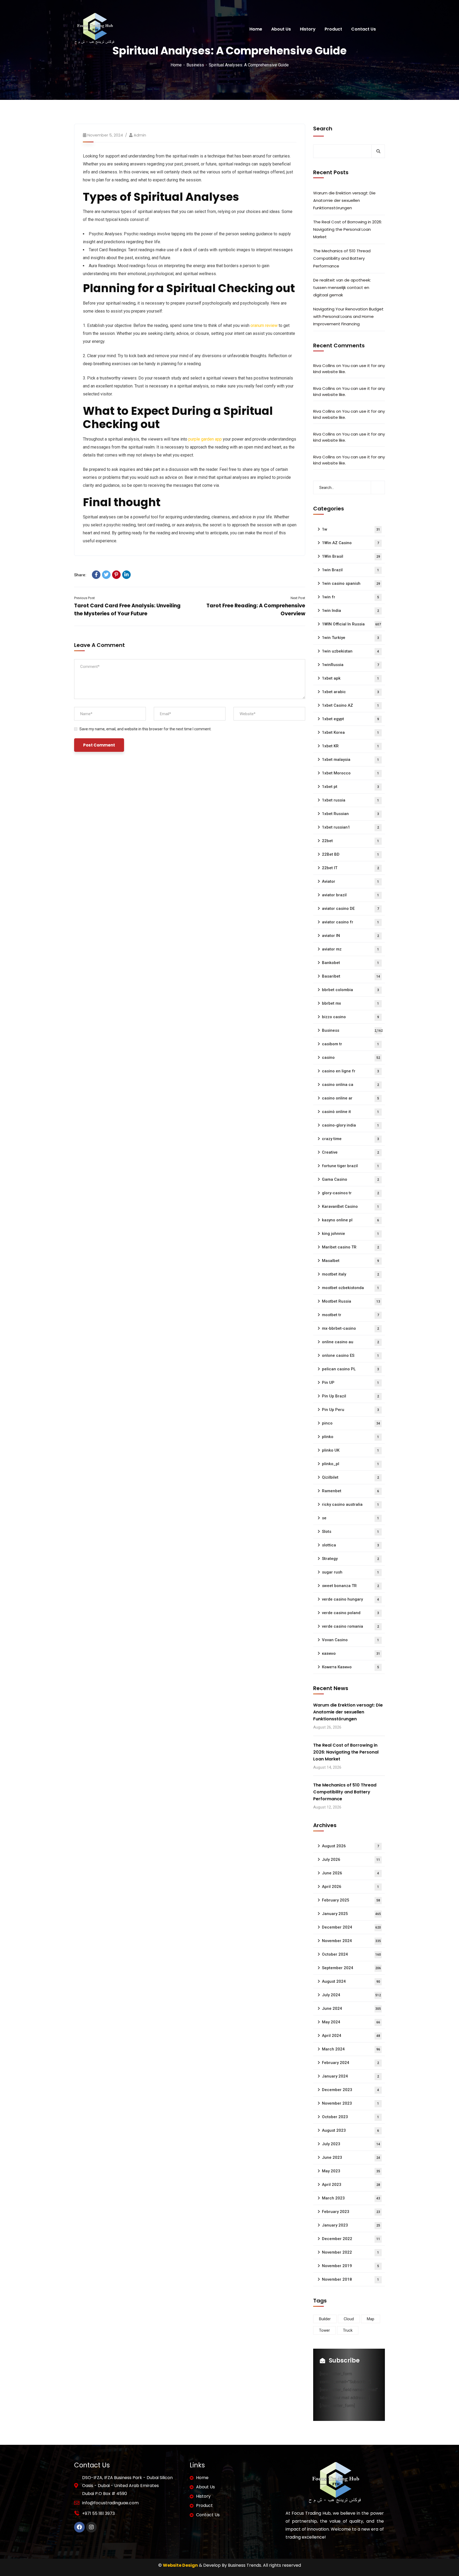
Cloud (349, 2319)
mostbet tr (350, 1315)
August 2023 (350, 2130)
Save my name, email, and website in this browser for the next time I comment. (145, 729)
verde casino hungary (350, 1599)
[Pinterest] (116, 575)
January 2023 (351, 2225)
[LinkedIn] (126, 575)
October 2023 (350, 2117)
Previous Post (84, 598)
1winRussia (350, 665)
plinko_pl (350, 1464)
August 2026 (350, 1846)
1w (351, 529)
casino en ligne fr (350, 1071)
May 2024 (351, 2022)
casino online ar (350, 1098)
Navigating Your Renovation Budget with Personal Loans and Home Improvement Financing (348, 316)
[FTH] (94, 29)
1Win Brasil (351, 556)
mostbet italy (350, 1274)
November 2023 (350, 2103)
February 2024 (350, 2063)
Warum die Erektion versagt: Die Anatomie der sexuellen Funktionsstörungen (344, 200)
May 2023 (351, 2171)
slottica (350, 1545)
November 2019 (350, 2266)
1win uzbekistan (350, 651)
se (350, 1518)
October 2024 (351, 1954)
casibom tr (350, 1044)
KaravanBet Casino (350, 1206)
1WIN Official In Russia (351, 624)
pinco (351, 1423)
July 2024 (351, 1995)
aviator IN (350, 936)
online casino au (350, 1342)
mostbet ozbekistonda (350, 1288)
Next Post (298, 598)
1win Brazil (350, 570)
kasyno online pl (350, 1220)
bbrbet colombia (350, 990)
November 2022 (350, 2252)
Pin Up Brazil (350, 1396)
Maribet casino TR (350, 1247)
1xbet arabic (350, 692)
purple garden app (205, 439)
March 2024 (351, 2049)
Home (176, 65)
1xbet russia (350, 800)
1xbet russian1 (350, 827)
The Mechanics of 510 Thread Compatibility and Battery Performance (342, 258)
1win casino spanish (351, 583)
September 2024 (351, 1968)
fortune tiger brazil (350, 1166)
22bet (350, 841)
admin (140, 135)
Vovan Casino (350, 1640)
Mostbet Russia (351, 1301)
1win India (350, 611)
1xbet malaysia (350, 760)
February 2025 (351, 1900)
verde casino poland (350, 1613)
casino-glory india (350, 1125)
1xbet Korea (350, 732)
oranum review (264, 325)
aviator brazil (350, 895)
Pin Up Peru (350, 1410)
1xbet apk (350, 678)
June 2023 (351, 2157)
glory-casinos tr (350, 1193)
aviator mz (350, 949)
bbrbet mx (350, 1003)
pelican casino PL (350, 1369)
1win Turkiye (350, 638)
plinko (350, 1437)
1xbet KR (350, 746)
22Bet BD (350, 854)
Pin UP (350, 1383)
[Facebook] (96, 575)
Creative (350, 1152)
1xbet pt (350, 787)
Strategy (350, 1559)
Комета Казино (350, 1667)
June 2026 (350, 1873)
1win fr (350, 597)
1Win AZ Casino (350, 543)
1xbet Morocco (350, 773)
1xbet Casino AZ (350, 705)
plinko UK (350, 1450)
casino (351, 1057)
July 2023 (351, 2144)
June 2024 (351, 2008)
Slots (350, 1532)
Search (323, 129)
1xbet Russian (350, 814)
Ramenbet (350, 1491)
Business (195, 65)
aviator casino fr (350, 922)
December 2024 (351, 1927)
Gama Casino (350, 1179)
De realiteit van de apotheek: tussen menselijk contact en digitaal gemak (342, 287)
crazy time (350, 1139)
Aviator (350, 881)
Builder (325, 2319)
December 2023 (350, 2090)
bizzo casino (350, 1017)
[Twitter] (106, 575)
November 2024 (351, 1941)
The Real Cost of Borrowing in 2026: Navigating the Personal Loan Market (348, 229)
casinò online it (350, 1112)
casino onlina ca (350, 1085)
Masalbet (350, 1261)
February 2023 (351, 2212)
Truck (348, 2330)
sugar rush (350, 1572)
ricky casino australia (350, 1504)
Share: (80, 575)
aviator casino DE (350, 909)
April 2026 (350, 1887)
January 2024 (350, 2076)
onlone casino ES (350, 1355)
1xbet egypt (350, 719)
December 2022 (351, 2239)
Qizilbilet (350, 1477)
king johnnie (350, 1234)
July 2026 (351, 1860)
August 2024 (351, 1981)
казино (351, 1653)
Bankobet (350, 963)
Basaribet (351, 976)
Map (371, 2319)
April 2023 (351, 2185)
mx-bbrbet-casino (350, 1328)
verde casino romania (350, 1626)
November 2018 (350, 2279)
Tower (324, 2330)
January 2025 (351, 1914)
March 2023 (351, 2198)
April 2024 (351, 2036)
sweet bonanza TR (350, 1586)
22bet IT (350, 868)
